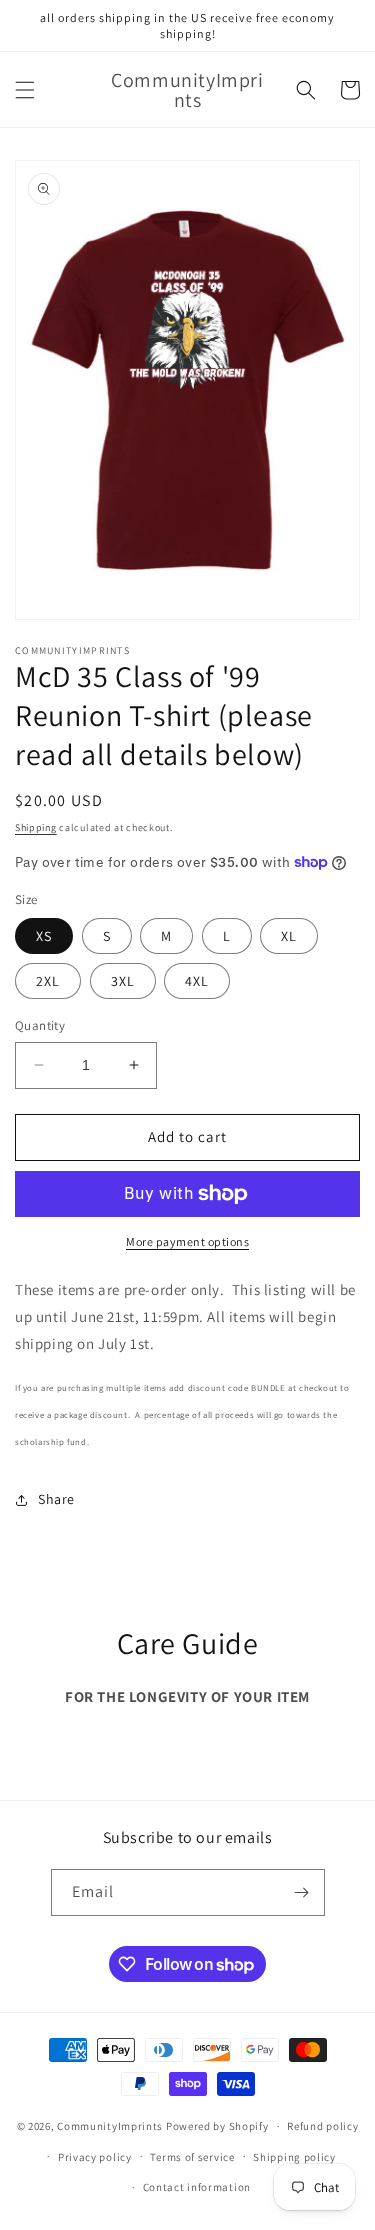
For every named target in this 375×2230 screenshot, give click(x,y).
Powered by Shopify (217, 2126)
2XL (48, 981)
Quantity (40, 1025)
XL (289, 936)
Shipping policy (294, 2157)
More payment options (187, 1241)
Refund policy (322, 2126)
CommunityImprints (110, 2126)
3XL (123, 981)
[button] (25, 90)
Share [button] (56, 1499)
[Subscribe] (302, 1892)
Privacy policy (95, 2157)
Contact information (197, 2187)
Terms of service (192, 2157)
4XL (197, 981)
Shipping (36, 827)
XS (44, 936)
